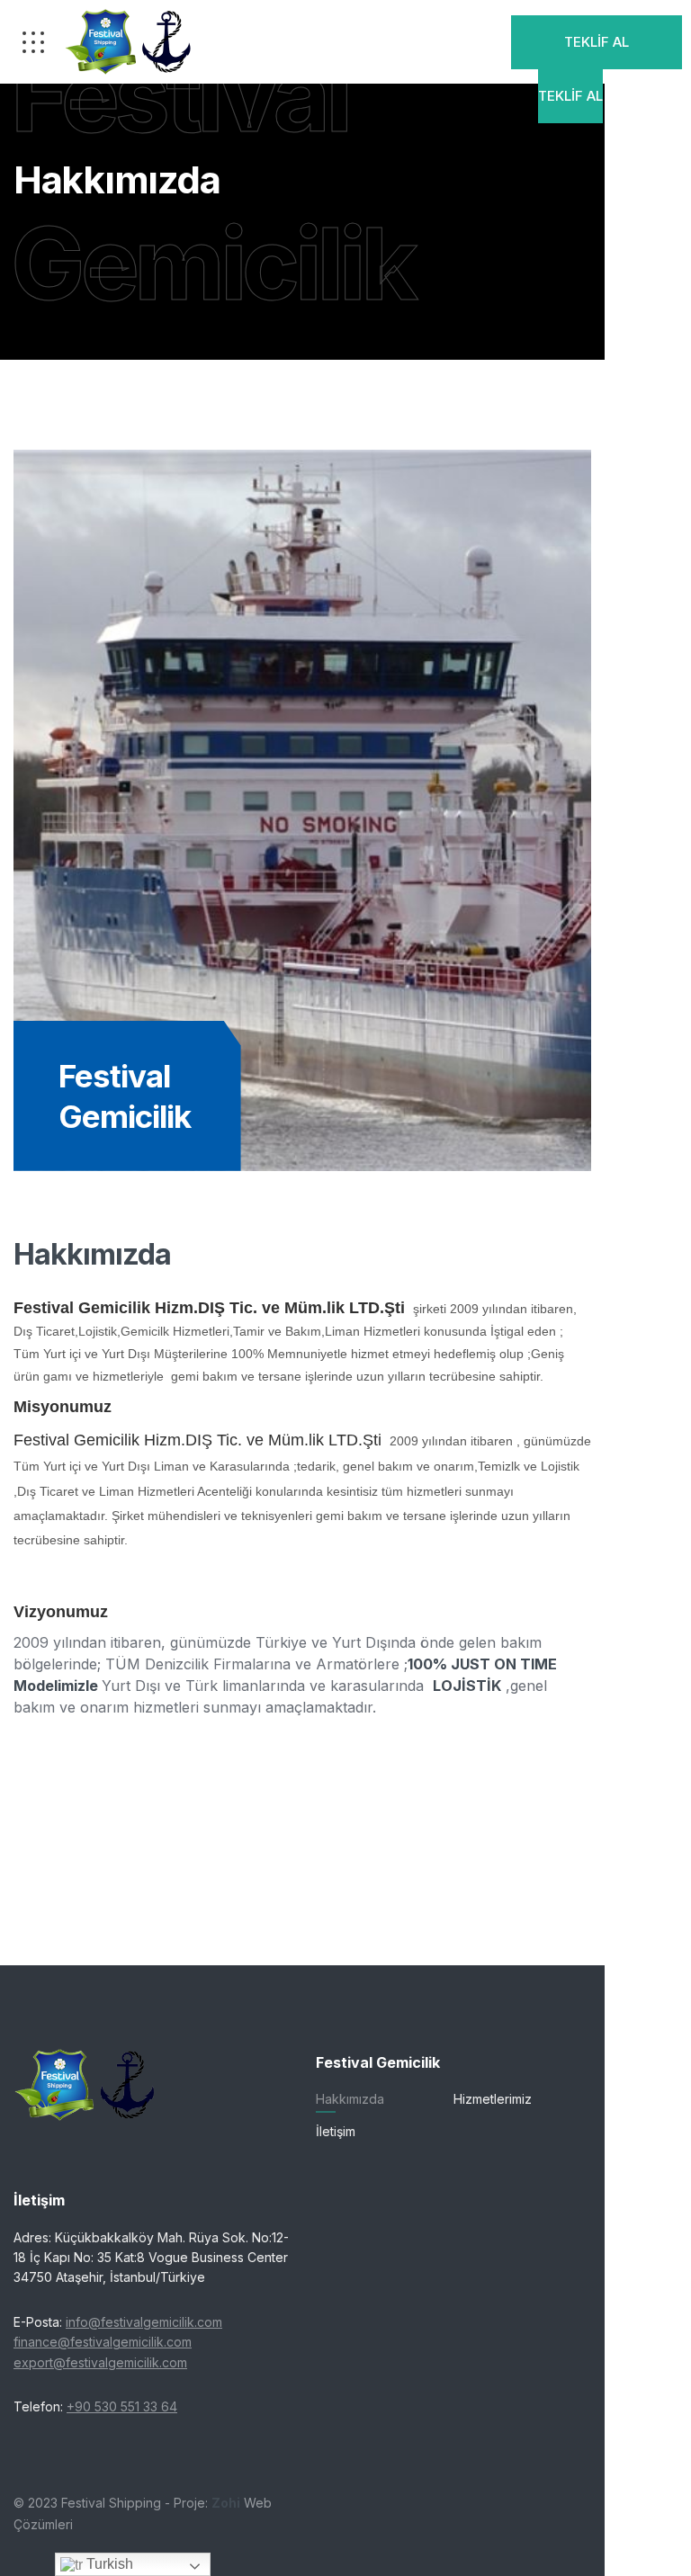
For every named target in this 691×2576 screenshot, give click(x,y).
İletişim (336, 2131)
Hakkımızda (350, 2099)
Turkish (108, 2564)
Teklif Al (597, 42)
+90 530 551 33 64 (122, 2406)
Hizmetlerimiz (493, 2099)
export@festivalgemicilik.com (100, 2362)
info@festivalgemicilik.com (144, 2322)
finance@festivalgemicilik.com (103, 2342)
